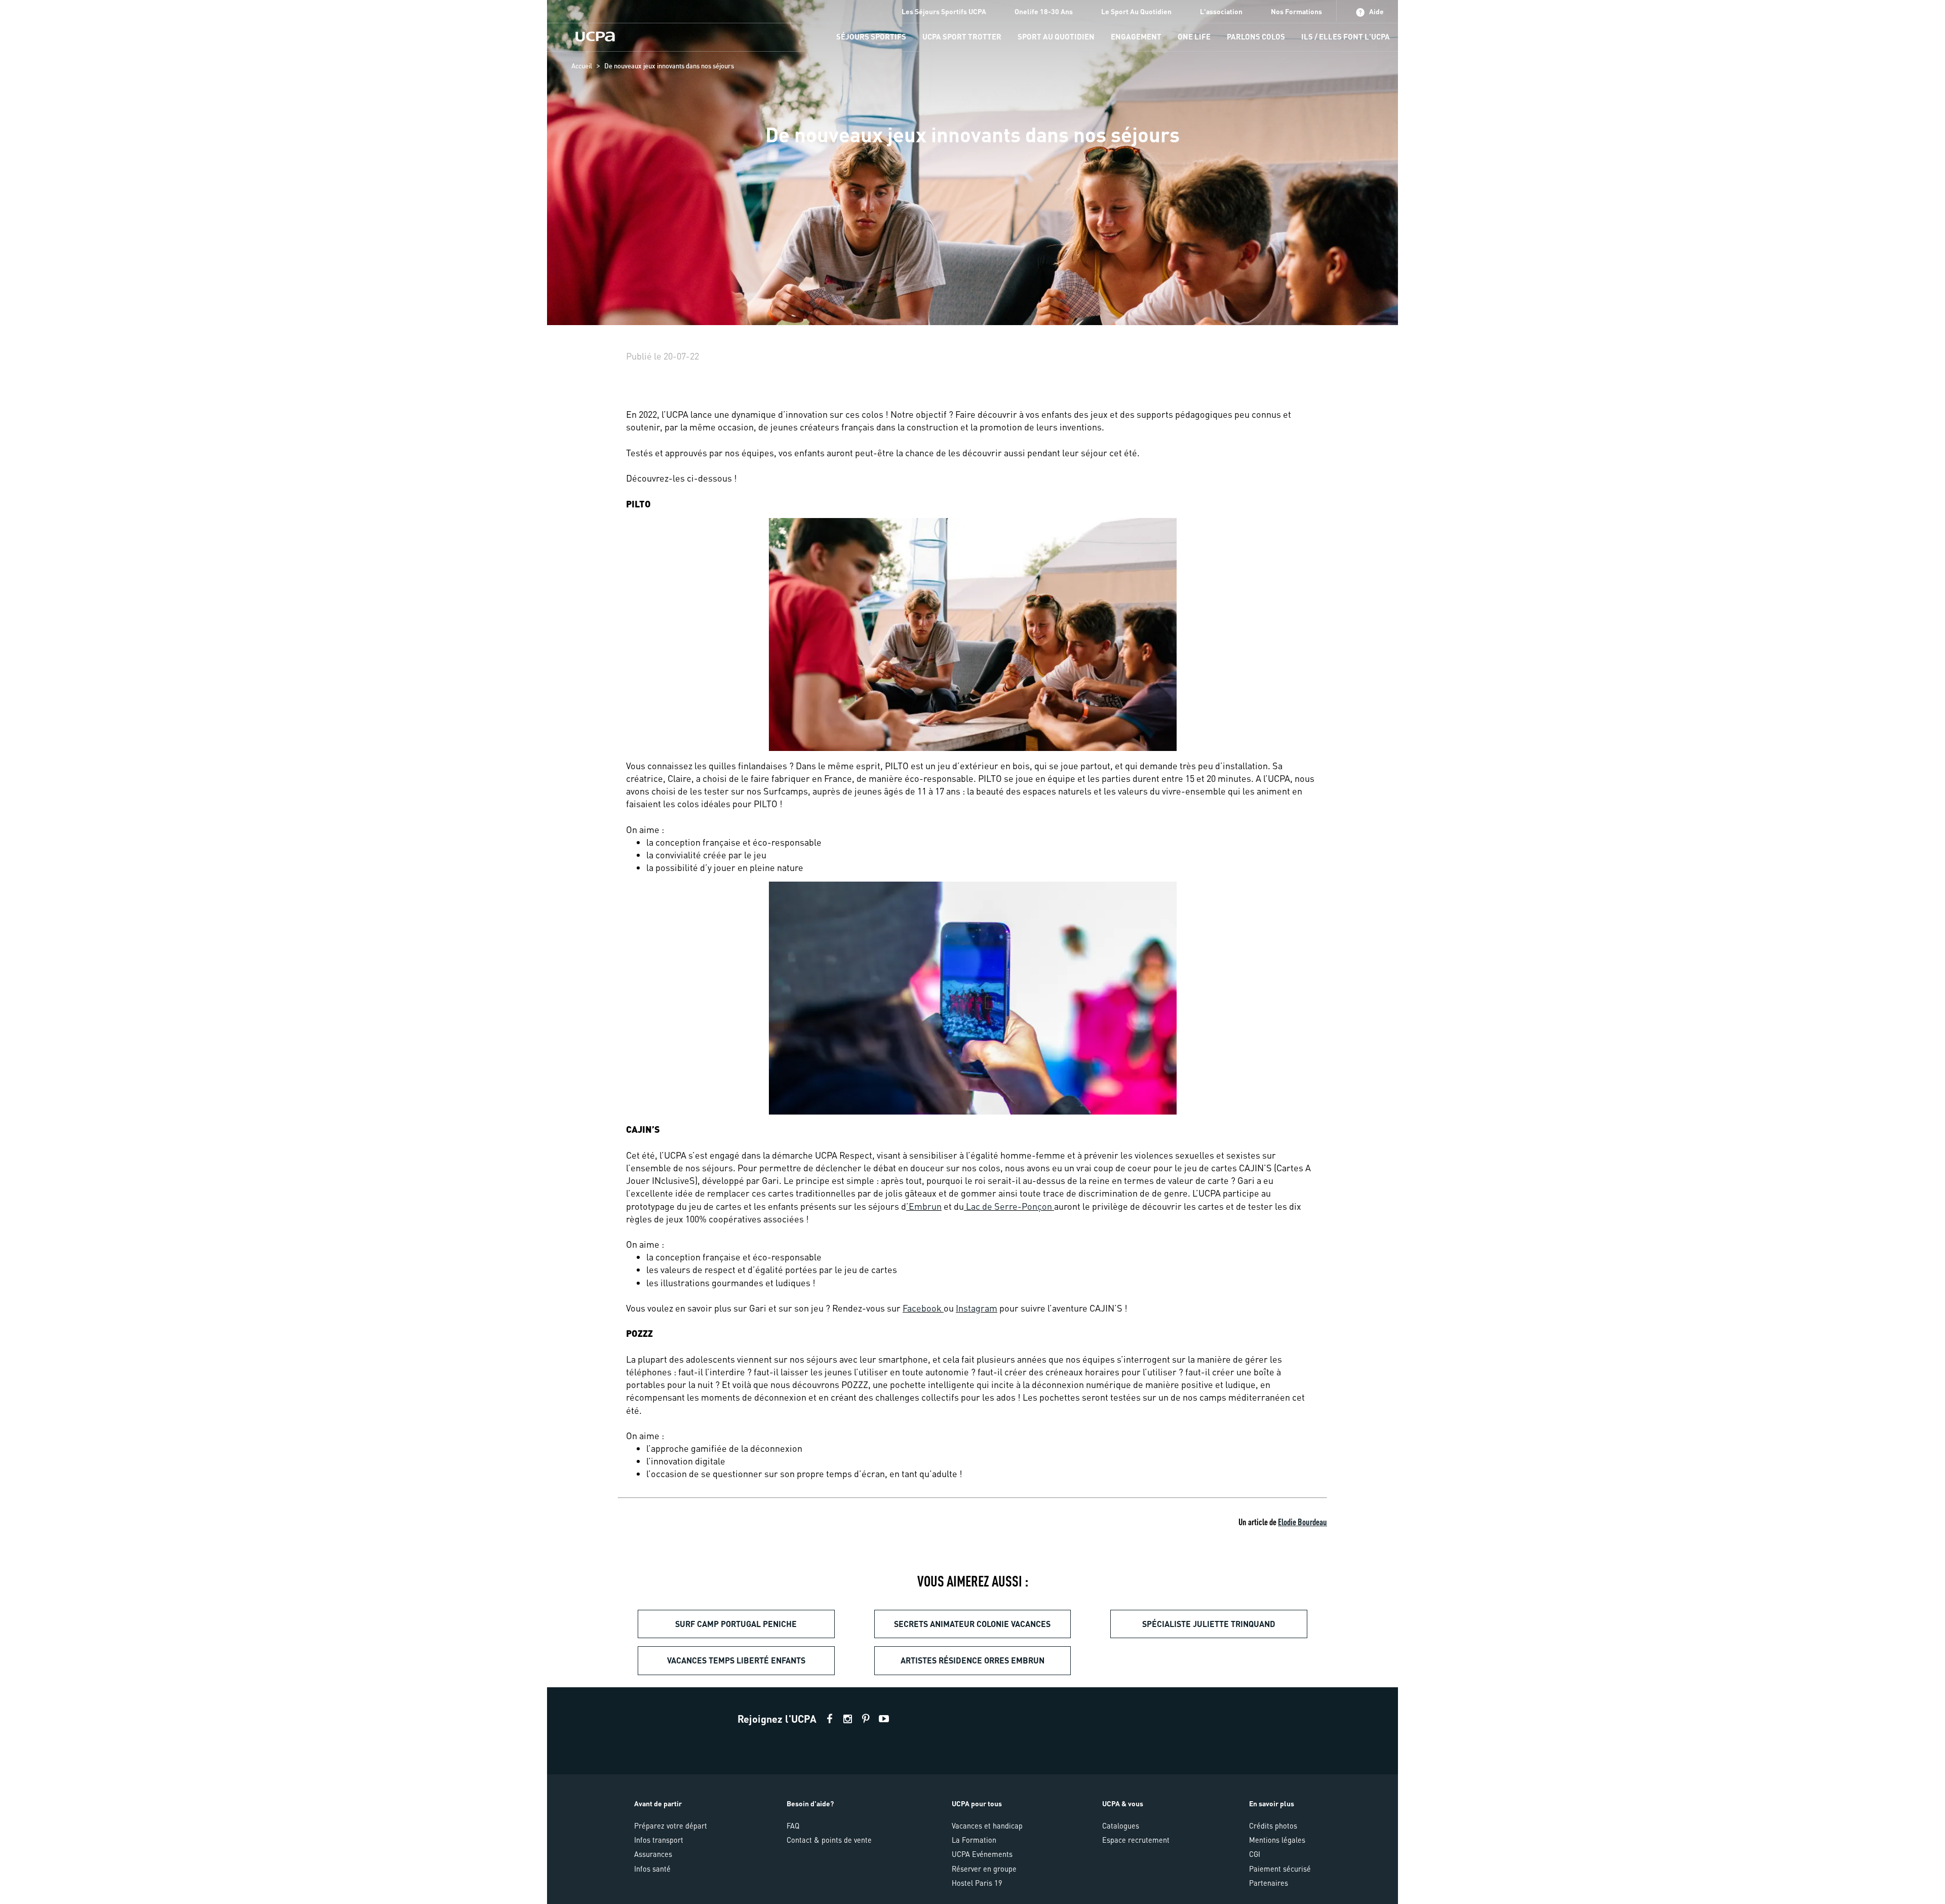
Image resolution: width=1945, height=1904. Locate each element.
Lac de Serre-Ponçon (1009, 1206)
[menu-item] (871, 37)
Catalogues (1121, 1826)
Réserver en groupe (984, 1869)
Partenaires (1269, 1883)
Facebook (923, 1308)
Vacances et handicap (987, 1826)
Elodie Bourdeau (1302, 1521)
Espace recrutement (1136, 1840)
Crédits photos (1273, 1826)
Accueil (582, 66)
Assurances (653, 1854)
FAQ (793, 1826)
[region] (972, 163)
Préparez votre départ (671, 1826)
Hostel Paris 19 (977, 1883)
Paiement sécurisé (1280, 1869)
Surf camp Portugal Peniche (736, 1624)
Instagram (977, 1308)
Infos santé (652, 1869)
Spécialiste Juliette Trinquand (1209, 1624)
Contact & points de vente (829, 1840)
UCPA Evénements (982, 1854)
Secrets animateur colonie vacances (972, 1624)
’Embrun (924, 1206)
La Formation (974, 1840)
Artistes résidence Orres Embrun (972, 1660)
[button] (972, 1796)
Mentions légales (1277, 1840)
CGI (1255, 1854)
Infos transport (659, 1840)
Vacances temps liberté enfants (736, 1660)
